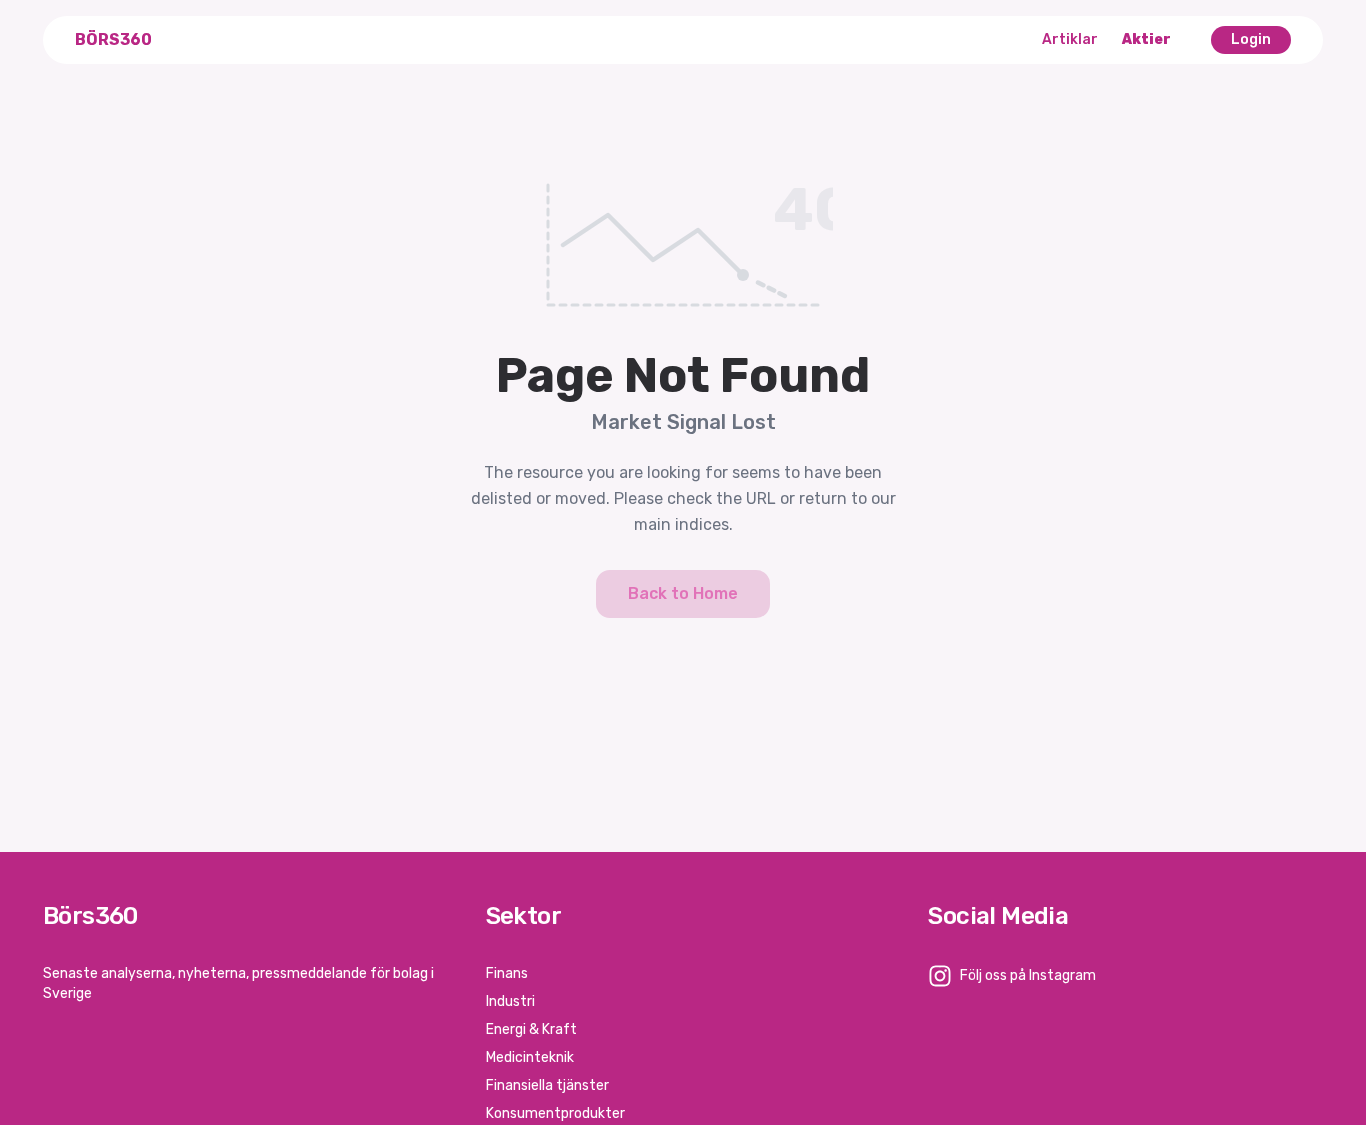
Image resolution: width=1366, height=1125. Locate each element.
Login (1251, 39)
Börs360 (113, 39)
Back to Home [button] (683, 593)
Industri (510, 1001)
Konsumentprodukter (555, 1113)
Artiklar (1070, 39)
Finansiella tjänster (547, 1085)
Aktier (1146, 39)
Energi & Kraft (531, 1029)
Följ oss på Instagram (1028, 975)
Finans (507, 973)
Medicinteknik (530, 1057)
